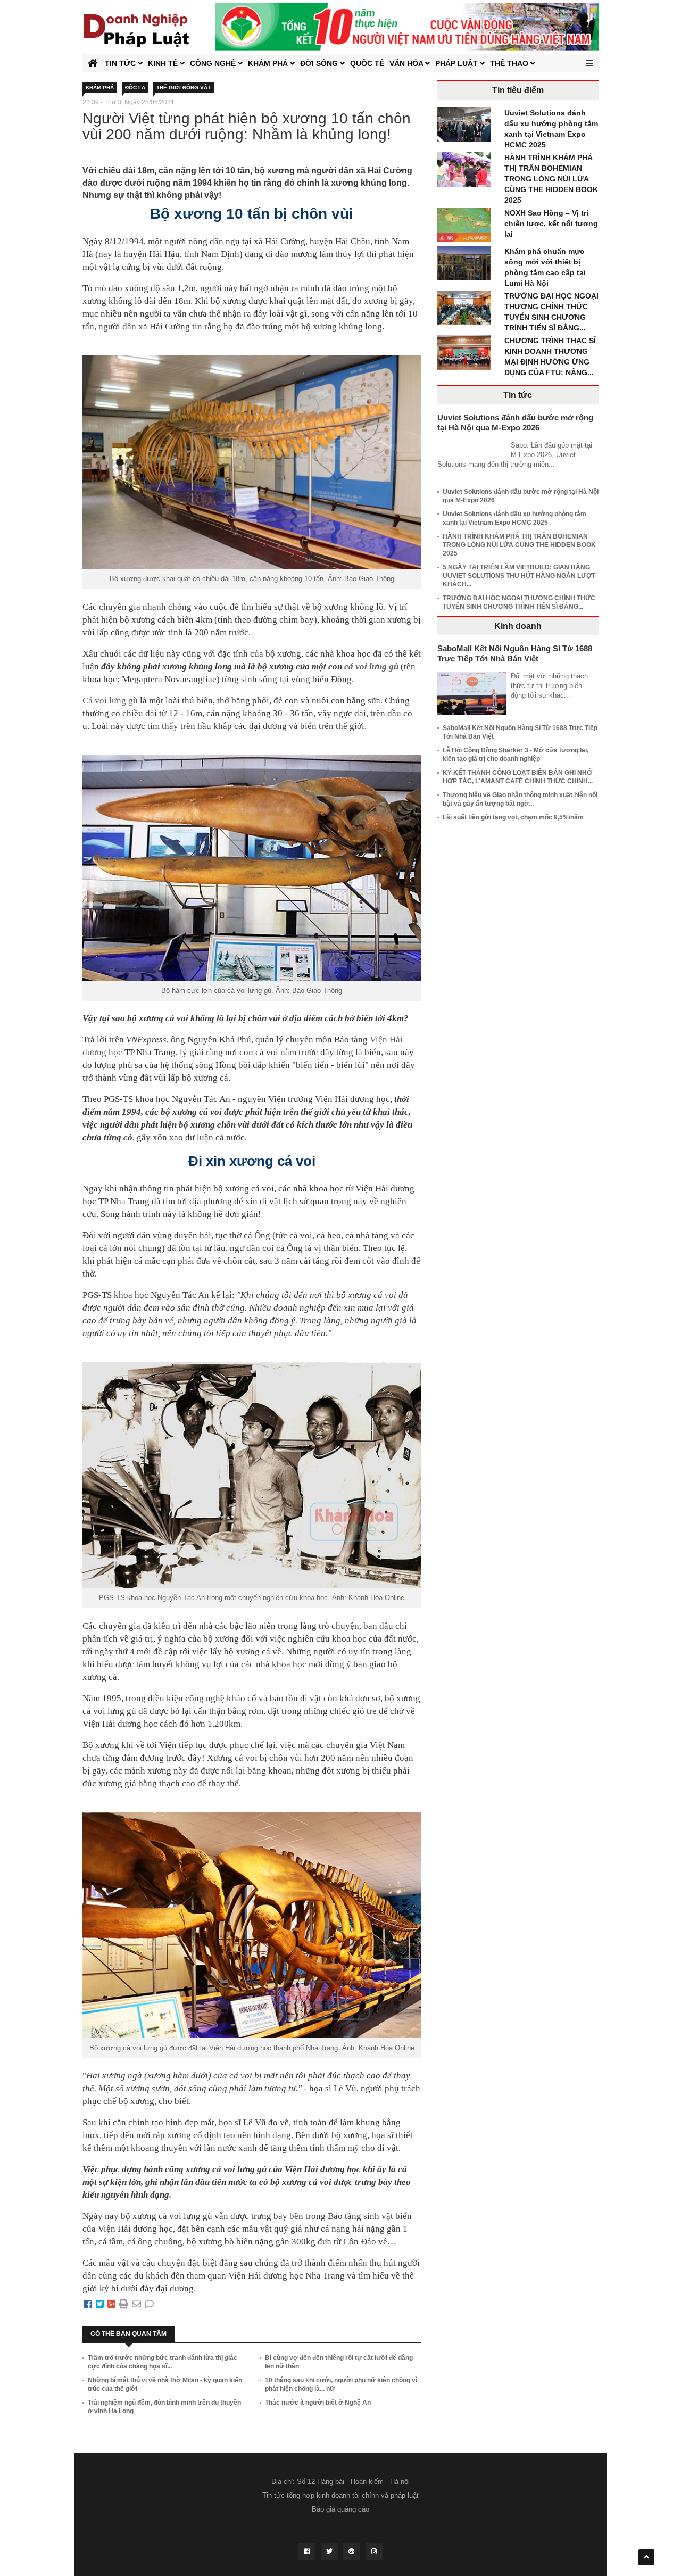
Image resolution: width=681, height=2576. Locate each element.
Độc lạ (135, 88)
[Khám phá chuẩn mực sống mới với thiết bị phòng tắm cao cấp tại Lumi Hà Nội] (467, 265)
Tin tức (121, 63)
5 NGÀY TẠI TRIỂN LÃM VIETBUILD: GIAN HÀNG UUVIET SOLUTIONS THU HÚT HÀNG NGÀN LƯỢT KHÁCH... (519, 576)
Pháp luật (458, 63)
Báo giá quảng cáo (340, 2509)
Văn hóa (407, 63)
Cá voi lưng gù (110, 701)
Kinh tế (164, 63)
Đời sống (320, 63)
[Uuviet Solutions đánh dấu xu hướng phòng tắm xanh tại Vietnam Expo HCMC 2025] (467, 127)
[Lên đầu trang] (646, 2557)
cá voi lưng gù (371, 666)
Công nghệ (214, 63)
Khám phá (269, 63)
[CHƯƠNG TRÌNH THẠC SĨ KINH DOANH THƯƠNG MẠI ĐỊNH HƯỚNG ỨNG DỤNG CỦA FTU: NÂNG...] (467, 354)
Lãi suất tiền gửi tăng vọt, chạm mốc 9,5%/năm (513, 817)
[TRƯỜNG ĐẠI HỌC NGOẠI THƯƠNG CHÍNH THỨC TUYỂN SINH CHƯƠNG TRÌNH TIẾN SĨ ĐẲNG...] (467, 310)
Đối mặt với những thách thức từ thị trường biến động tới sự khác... (549, 686)
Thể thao (510, 63)
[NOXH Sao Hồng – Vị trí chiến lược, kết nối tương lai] (467, 227)
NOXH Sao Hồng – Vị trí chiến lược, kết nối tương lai (551, 223)
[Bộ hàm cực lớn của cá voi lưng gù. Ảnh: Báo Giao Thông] (252, 864)
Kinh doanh (518, 626)
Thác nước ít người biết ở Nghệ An (318, 2403)
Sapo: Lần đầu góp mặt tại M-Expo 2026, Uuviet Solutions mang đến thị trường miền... (515, 455)
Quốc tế (367, 63)
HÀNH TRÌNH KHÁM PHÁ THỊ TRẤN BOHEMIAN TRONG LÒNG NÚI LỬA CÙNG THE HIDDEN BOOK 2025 (551, 179)
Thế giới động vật (184, 88)
